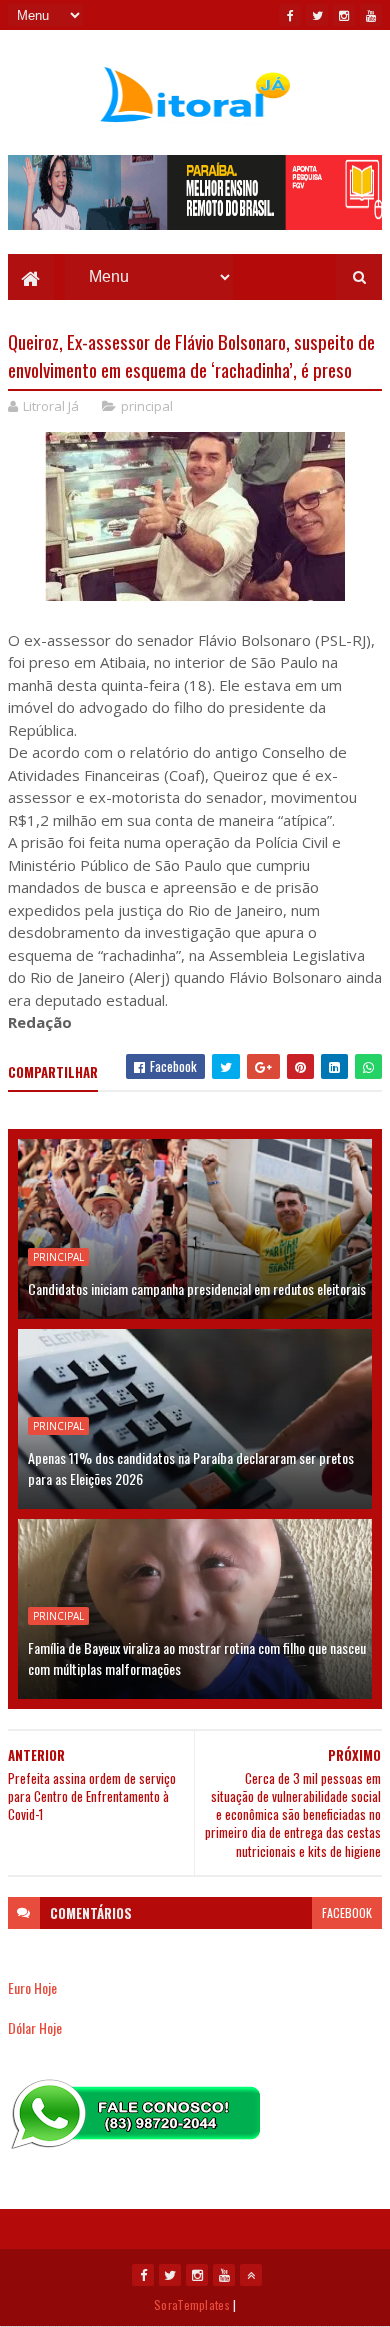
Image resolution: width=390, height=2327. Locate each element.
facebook (347, 1912)
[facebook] (290, 15)
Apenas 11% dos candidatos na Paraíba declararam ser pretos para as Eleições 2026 (191, 1468)
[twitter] (317, 15)
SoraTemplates (192, 2304)
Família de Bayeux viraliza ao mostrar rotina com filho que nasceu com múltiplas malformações (197, 1658)
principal (147, 406)
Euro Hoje (32, 1987)
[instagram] (344, 15)
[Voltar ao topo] (251, 2275)
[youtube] (371, 15)
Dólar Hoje (35, 2027)
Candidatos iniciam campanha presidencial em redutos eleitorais (197, 1288)
